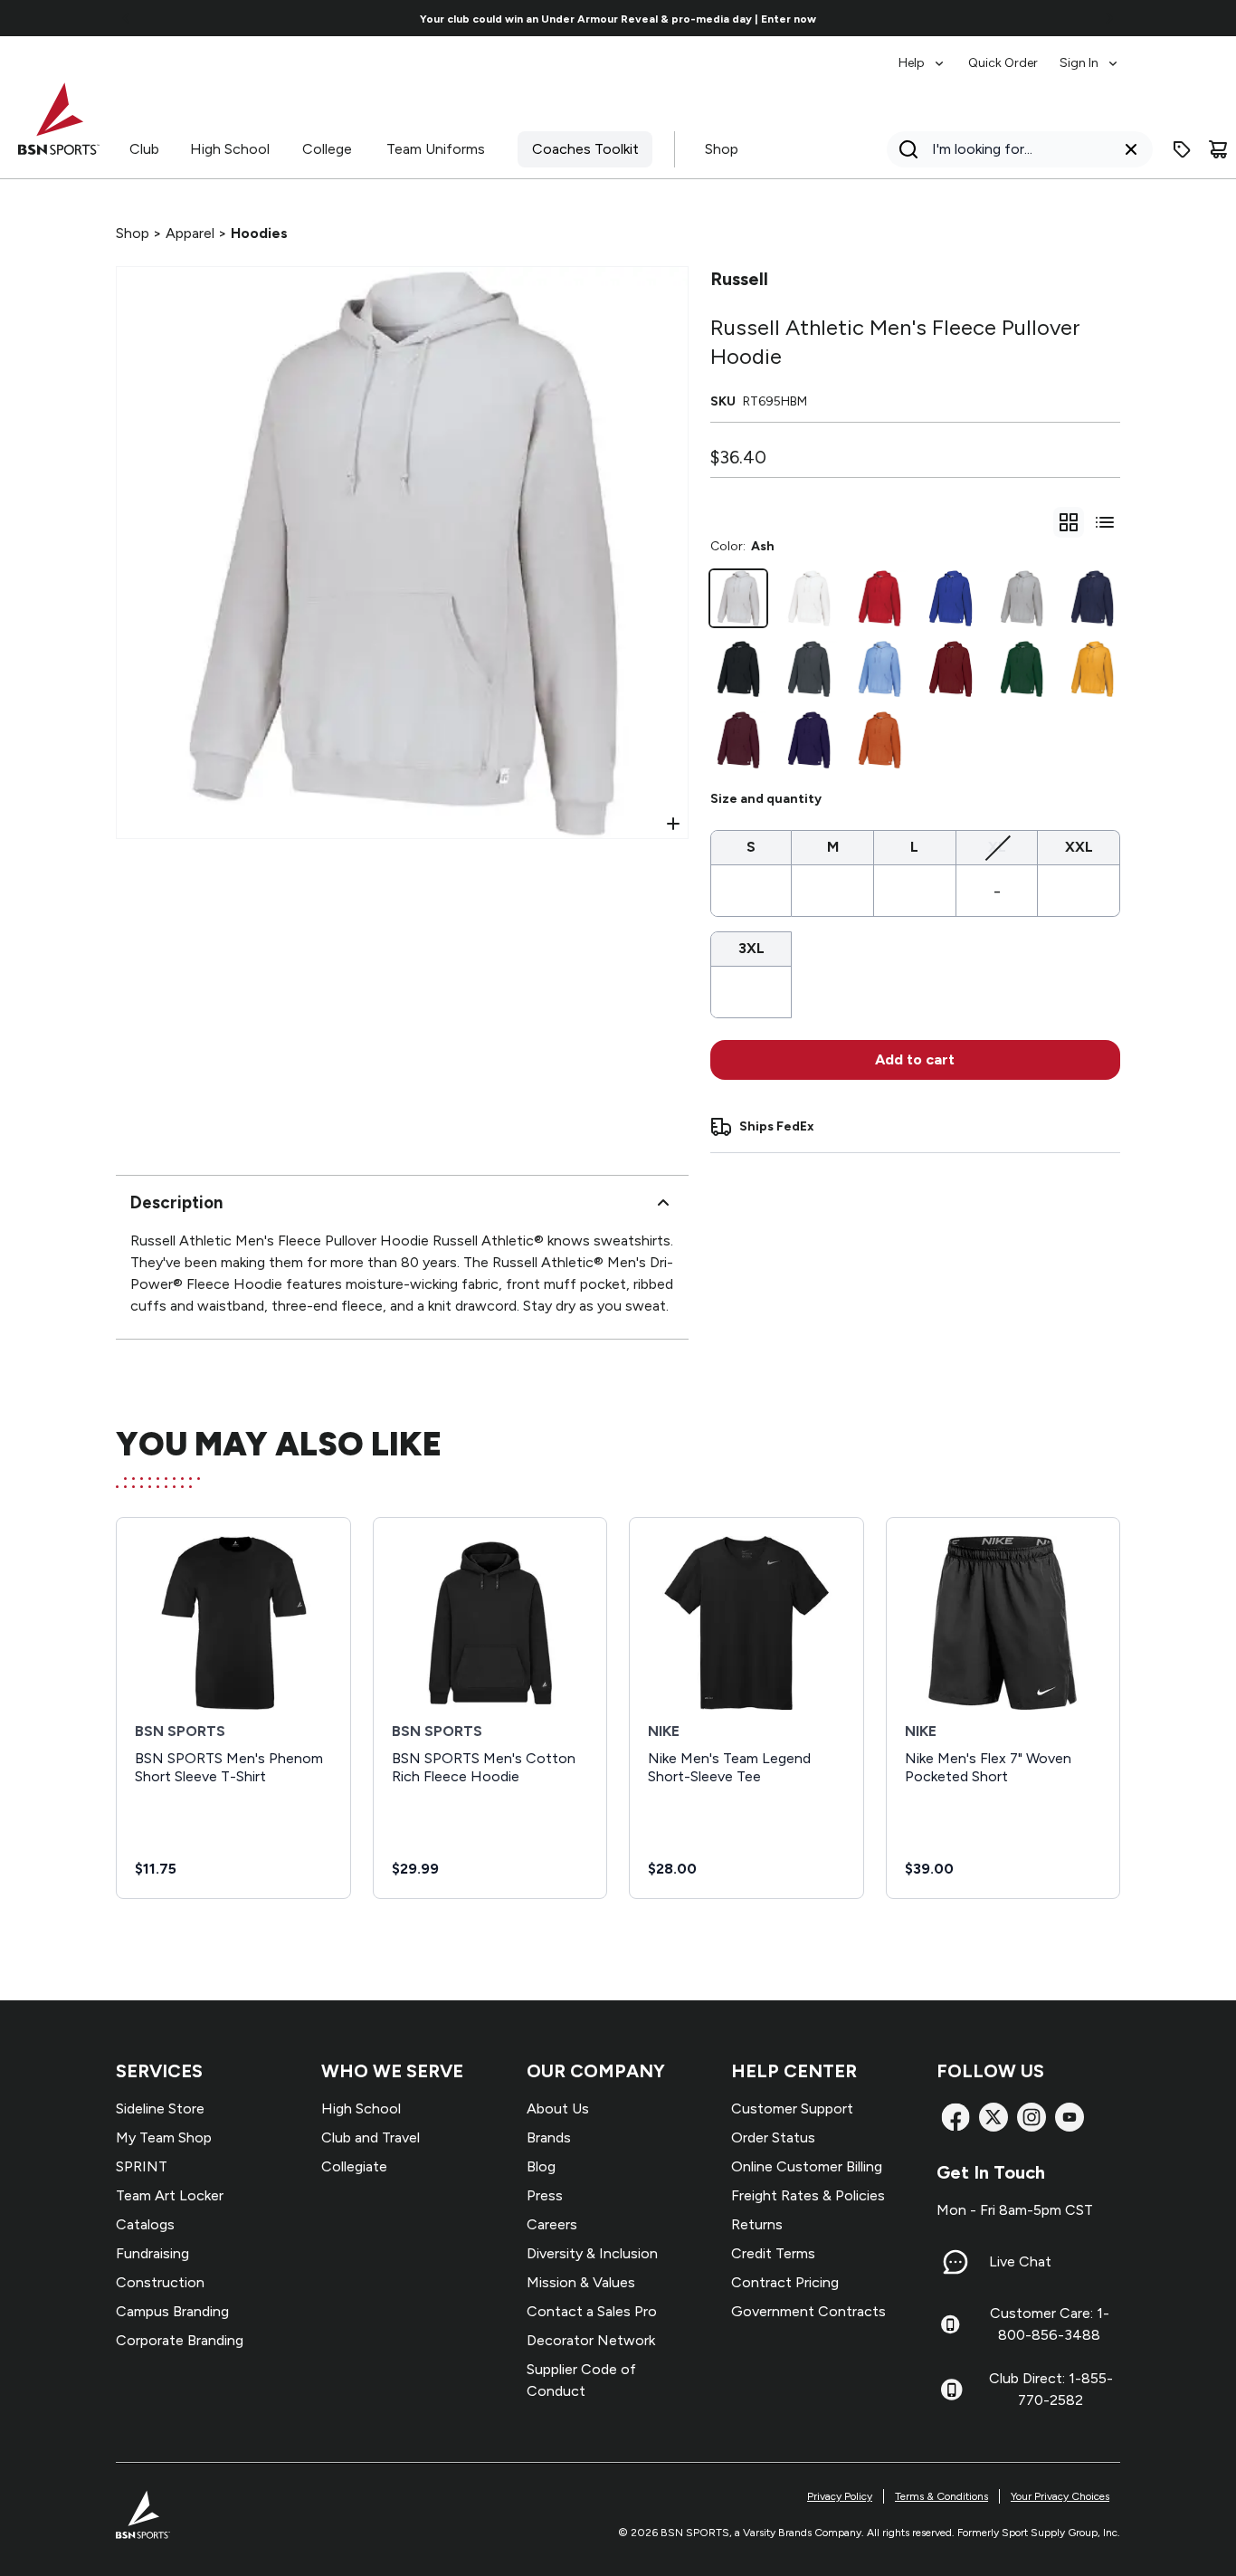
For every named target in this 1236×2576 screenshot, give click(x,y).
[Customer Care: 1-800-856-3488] (950, 2324)
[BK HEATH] (809, 669)
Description (176, 1202)
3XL (751, 948)
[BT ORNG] (879, 739)
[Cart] (1218, 149)
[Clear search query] (1131, 149)
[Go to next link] (1109, 18)
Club (144, 149)
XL (997, 846)
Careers (552, 2224)
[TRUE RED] (879, 598)
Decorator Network (591, 2340)
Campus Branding (172, 2311)
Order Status (773, 2137)
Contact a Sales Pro (592, 2311)
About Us (558, 2109)
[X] (994, 2117)
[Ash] (738, 598)
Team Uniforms (436, 149)
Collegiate (354, 2166)
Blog (541, 2166)
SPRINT (142, 2166)
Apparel (190, 233)
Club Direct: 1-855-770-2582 (1051, 2389)
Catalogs (145, 2224)
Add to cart (915, 1059)
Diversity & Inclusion (592, 2253)
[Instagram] (1032, 2117)
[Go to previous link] (127, 18)
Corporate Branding (180, 2340)
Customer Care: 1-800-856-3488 (1050, 2324)
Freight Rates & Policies (808, 2195)
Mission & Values (581, 2282)
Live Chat (1020, 2261)
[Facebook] (956, 2117)
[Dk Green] (1022, 669)
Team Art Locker (170, 2195)
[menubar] (1009, 54)
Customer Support (792, 2109)
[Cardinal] (950, 669)
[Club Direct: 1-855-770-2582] (951, 2390)
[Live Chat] (956, 2262)
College (327, 149)
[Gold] (1092, 669)
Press (545, 2195)
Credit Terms (773, 2253)
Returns (757, 2224)
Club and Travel (371, 2137)
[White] (809, 598)
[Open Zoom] (673, 824)
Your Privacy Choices (1060, 2496)
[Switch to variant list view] (1105, 522)
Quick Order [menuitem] (1003, 63)
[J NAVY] (1092, 598)
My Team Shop (164, 2137)
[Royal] (950, 598)
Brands (549, 2137)
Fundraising (152, 2253)
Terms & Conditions (941, 2496)
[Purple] (809, 739)
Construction (160, 2282)
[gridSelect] (1069, 522)
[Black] (738, 669)
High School (230, 149)
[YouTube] (1070, 2117)
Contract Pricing (785, 2282)
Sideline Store (160, 2109)
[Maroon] (738, 739)
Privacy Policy (840, 2496)
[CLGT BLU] (879, 669)
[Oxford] (1022, 598)
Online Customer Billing (807, 2166)
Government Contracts (808, 2311)
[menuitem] (922, 54)
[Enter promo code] (1182, 149)
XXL (1079, 847)
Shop (722, 149)
